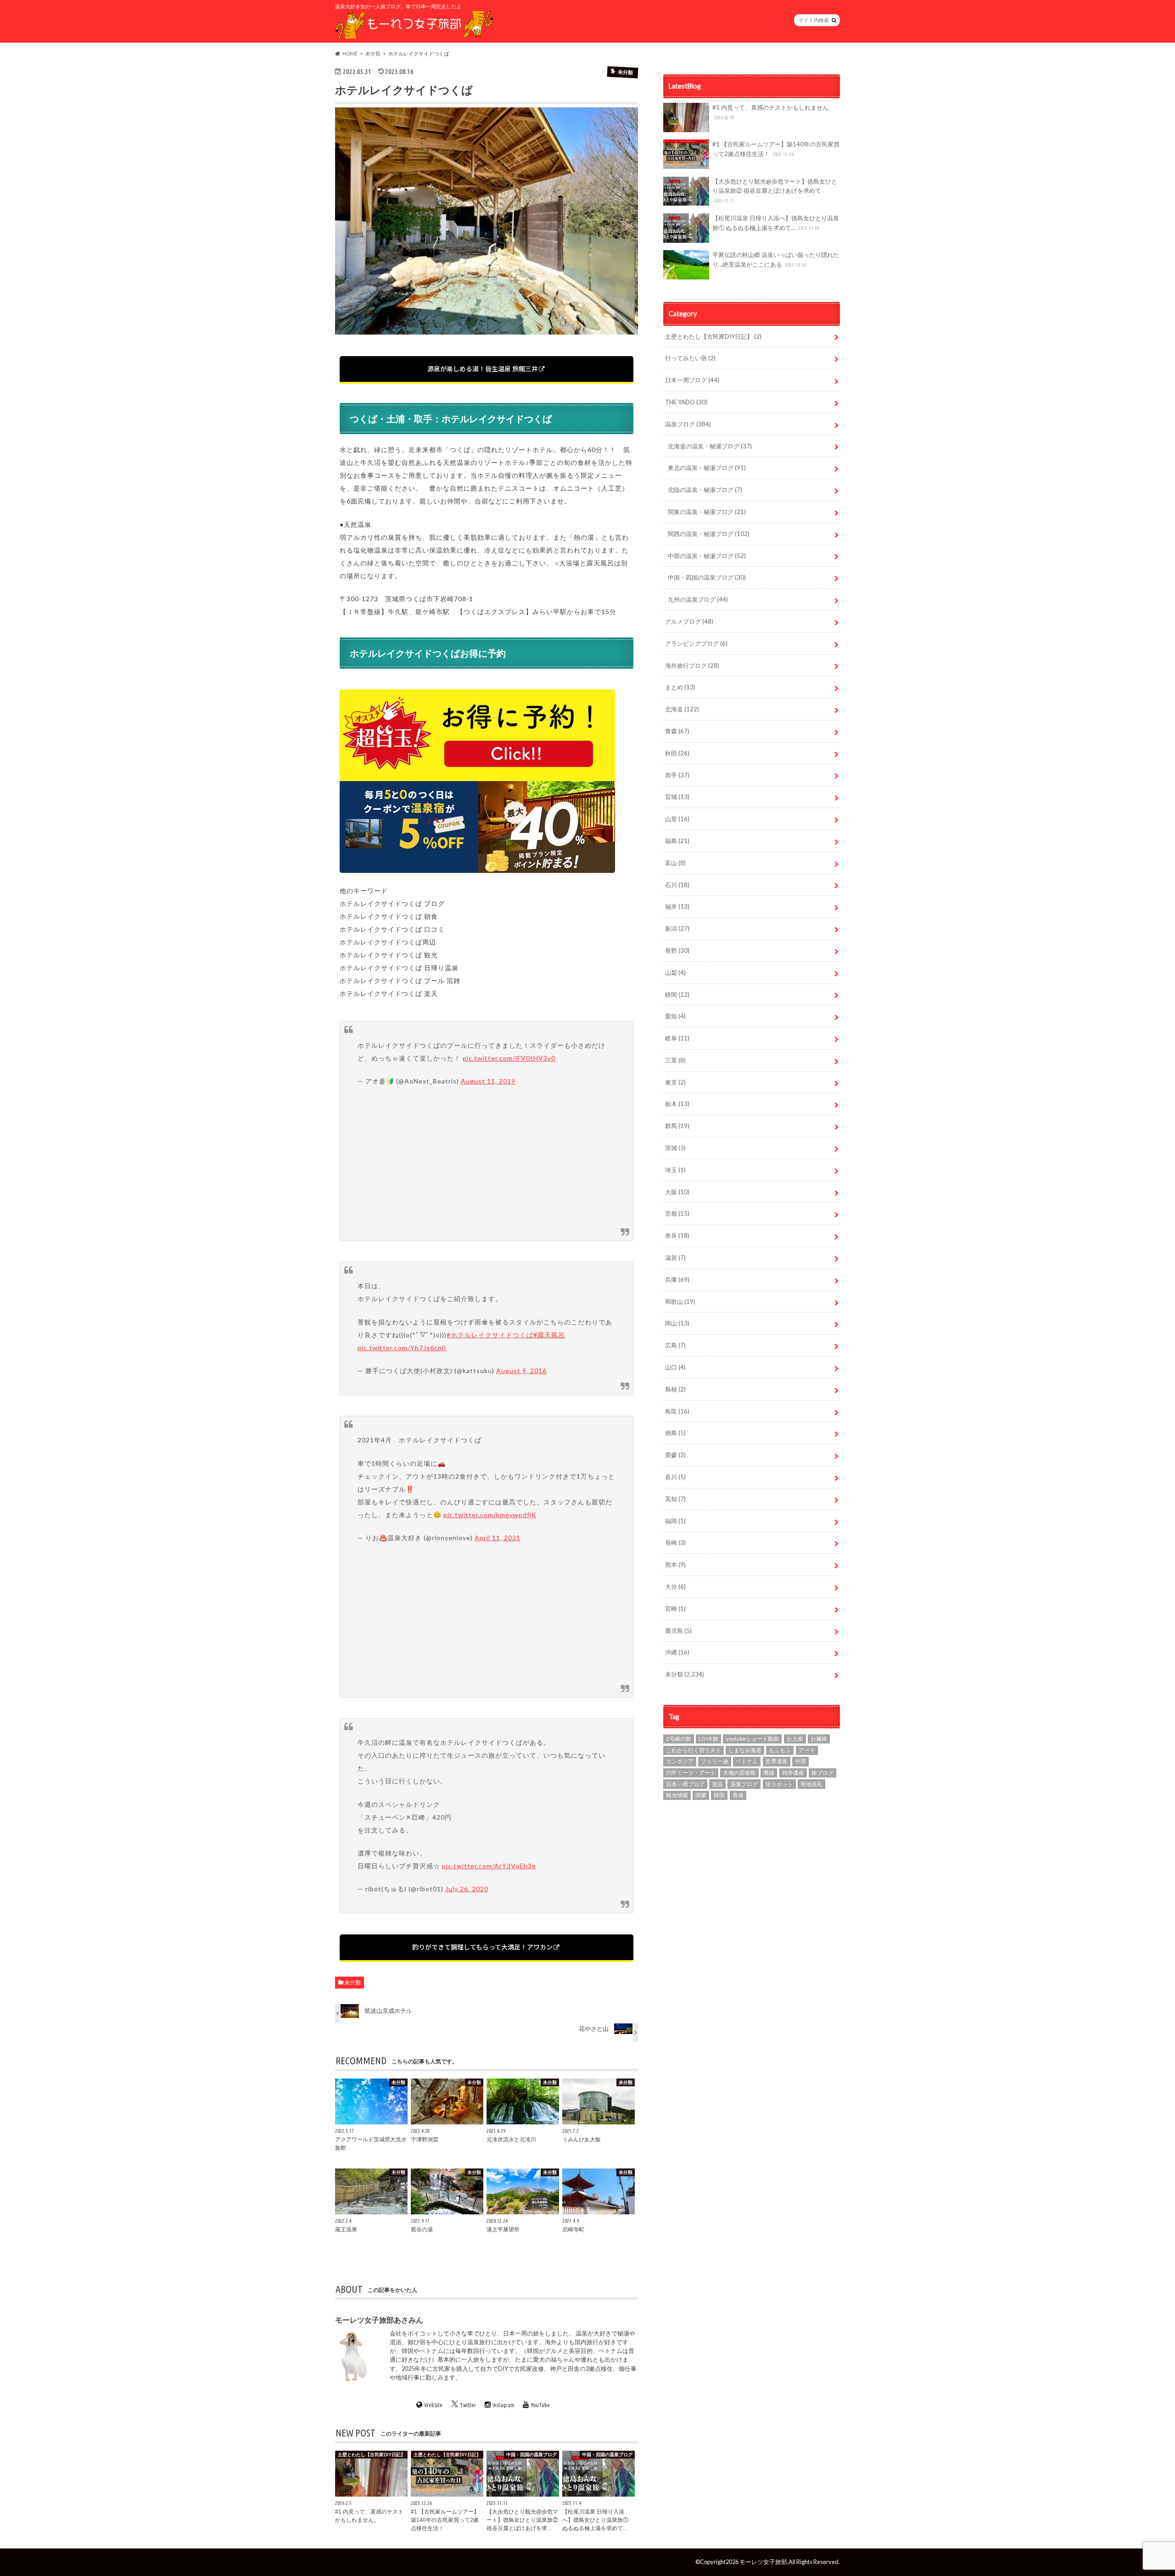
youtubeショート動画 (752, 1739)
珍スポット (779, 1784)
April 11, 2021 (498, 1538)
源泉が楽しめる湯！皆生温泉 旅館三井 (483, 369)
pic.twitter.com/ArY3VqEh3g (489, 1866)
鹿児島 (678, 1631)
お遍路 (819, 1739)
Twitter (468, 2405)
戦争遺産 (793, 1773)
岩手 (677, 775)
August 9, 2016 (521, 1371)
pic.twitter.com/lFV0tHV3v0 (509, 1058)
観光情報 (677, 1795)
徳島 (675, 1433)
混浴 (717, 1784)
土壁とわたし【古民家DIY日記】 (713, 336)
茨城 (675, 1148)
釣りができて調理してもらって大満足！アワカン (482, 1947)
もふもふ (780, 1750)
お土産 (795, 1739)
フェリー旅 (715, 1761)
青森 (677, 731)
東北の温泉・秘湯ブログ (707, 468)
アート (807, 1750)
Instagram (504, 2405)
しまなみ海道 (745, 1750)
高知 (675, 1499)
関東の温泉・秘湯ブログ (707, 512)
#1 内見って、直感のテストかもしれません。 (773, 112)
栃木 (677, 1104)
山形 (677, 819)
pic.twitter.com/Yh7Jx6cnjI (402, 1348)
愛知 (675, 1016)
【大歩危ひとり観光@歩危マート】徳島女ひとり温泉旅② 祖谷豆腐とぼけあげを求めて (775, 191)
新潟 (677, 928)
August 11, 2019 (488, 1081)
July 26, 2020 (467, 1889)
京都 (677, 1213)
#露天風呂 (549, 1335)
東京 (675, 1082)
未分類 (352, 1982)
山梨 (675, 972)
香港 (738, 1795)
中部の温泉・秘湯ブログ (707, 556)
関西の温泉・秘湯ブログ (709, 534)
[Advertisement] (487, 1162)
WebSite (433, 2405)
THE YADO (686, 402)
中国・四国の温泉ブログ (707, 577)
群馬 (677, 1126)
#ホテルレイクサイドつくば (490, 1335)
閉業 (701, 1795)
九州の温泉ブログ (698, 599)
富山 (675, 863)
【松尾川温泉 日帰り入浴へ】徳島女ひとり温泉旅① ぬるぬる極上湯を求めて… (776, 223)
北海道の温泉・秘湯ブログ (710, 446)
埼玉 (675, 1170)
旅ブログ (822, 1773)
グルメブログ (689, 621)
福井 (677, 906)
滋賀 (675, 1257)
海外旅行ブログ (692, 665)
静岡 (677, 995)
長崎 (675, 1542)
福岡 (675, 1521)
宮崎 (675, 1609)
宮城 (677, 797)
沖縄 (677, 1652)
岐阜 (677, 1038)
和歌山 (680, 1302)
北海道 (682, 709)
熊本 (675, 1565)
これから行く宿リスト (694, 1750)
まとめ (680, 687)
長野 (677, 950)
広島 (675, 1345)
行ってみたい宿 (690, 358)
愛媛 (675, 1455)
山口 (675, 1367)
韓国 (719, 1795)
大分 (675, 1587)
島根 (675, 1389)
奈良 (677, 1235)
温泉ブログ (688, 424)
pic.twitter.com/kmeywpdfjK (490, 1515)
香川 (675, 1477)
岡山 (677, 1323)
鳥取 (677, 1411)
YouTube (540, 2405)
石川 (677, 885)
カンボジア (680, 1761)
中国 (800, 1761)
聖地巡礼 (811, 1784)
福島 (677, 841)
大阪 (677, 1192)
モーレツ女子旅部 (763, 2562)
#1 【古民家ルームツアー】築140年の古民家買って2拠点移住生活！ (776, 149)
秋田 (677, 753)
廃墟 (769, 1773)
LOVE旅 (708, 1739)
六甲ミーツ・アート (691, 1773)
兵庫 (677, 1280)
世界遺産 (777, 1761)
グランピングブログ (696, 643)
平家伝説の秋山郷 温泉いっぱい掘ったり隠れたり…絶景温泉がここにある (776, 260)
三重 (675, 1060)
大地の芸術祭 (739, 1773)
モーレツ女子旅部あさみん (379, 2320)
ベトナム (747, 1761)
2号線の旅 (679, 1739)
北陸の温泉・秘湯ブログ (705, 490)
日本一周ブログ (692, 380)
